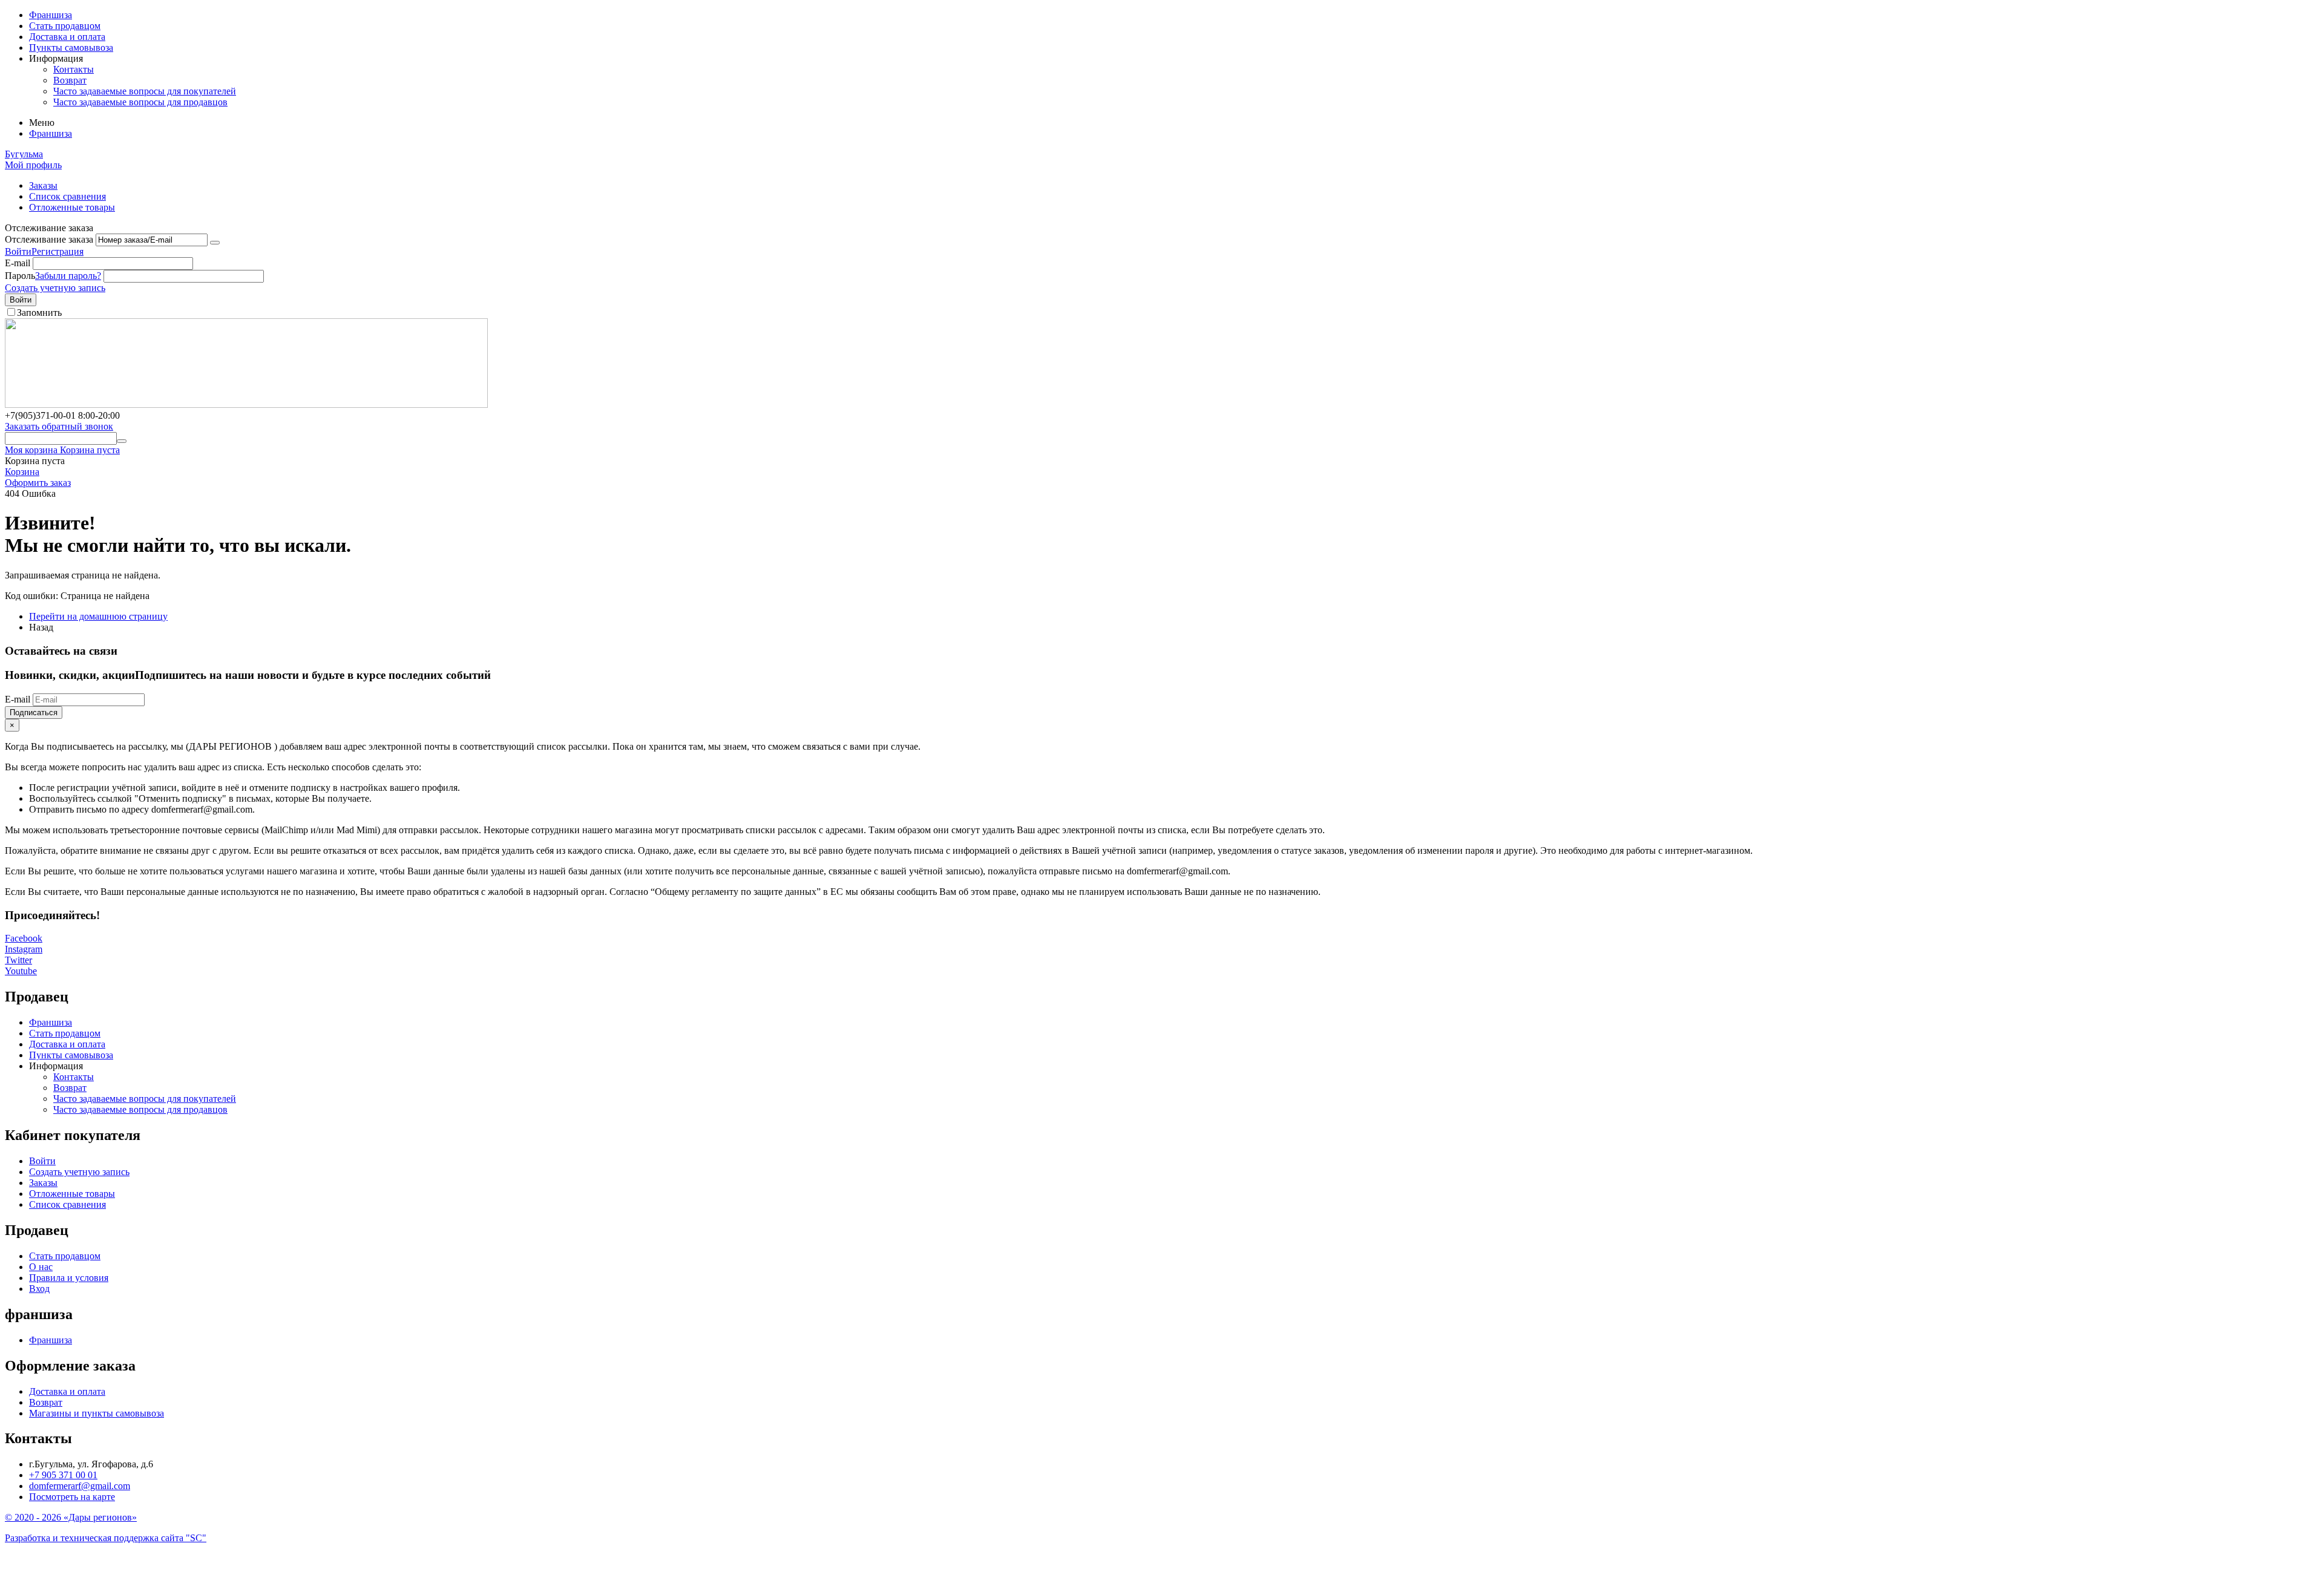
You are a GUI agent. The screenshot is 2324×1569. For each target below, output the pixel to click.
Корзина (22, 472)
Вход (39, 1289)
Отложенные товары (72, 207)
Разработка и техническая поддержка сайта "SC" (106, 1538)
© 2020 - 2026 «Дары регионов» (71, 1517)
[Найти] (122, 441)
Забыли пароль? (68, 276)
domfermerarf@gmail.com (80, 1486)
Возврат (70, 80)
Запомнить (39, 313)
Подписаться (34, 712)
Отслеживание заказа (49, 239)
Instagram (24, 949)
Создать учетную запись (55, 288)
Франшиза (51, 15)
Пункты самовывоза (71, 47)
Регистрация (57, 251)
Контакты (74, 69)
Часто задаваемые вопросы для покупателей (145, 91)
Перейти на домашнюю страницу (98, 616)
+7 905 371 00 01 (63, 1475)
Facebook (24, 938)
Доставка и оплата (67, 37)
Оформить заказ (38, 483)
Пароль (20, 276)
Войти (18, 251)
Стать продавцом (65, 26)
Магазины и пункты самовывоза (97, 1413)
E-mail (18, 263)
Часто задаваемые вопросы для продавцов (140, 102)
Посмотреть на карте (72, 1497)
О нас (41, 1267)
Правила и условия (69, 1278)
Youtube (21, 971)
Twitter (18, 960)
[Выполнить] (215, 243)
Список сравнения (67, 196)
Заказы (43, 185)
